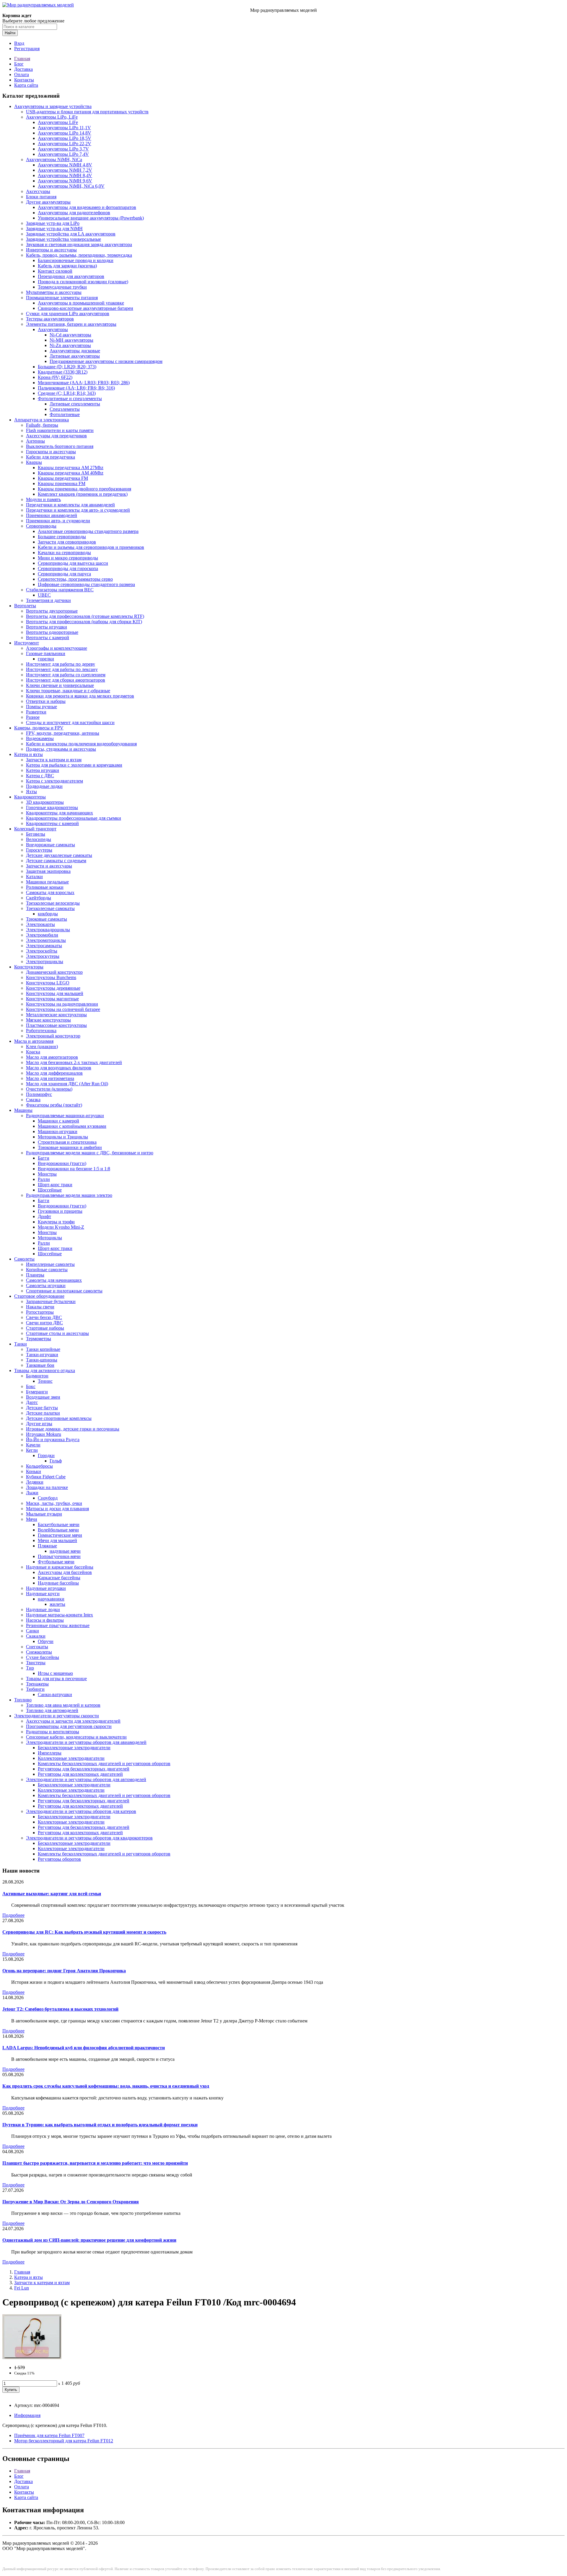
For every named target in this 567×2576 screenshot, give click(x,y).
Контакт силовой (55, 271)
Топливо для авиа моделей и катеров (63, 1705)
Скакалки (36, 1636)
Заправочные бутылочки (51, 1301)
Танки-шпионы (42, 1360)
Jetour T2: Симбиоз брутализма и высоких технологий (60, 2009)
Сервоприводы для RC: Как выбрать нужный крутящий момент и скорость (84, 1932)
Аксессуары (38, 191)
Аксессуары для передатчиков (56, 436)
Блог (19, 64)
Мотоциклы (50, 1238)
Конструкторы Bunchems (51, 977)
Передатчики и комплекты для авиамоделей (70, 505)
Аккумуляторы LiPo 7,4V (63, 154)
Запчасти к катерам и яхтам (54, 760)
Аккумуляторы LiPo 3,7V (63, 149)
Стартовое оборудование (39, 1296)
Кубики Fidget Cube (46, 1477)
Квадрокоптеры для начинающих (60, 813)
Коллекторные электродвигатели (71, 1758)
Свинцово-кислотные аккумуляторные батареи (85, 308)
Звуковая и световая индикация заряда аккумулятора (79, 244)
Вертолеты (25, 606)
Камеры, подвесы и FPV (39, 728)
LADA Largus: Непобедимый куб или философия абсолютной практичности (84, 2048)
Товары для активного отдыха (45, 1370)
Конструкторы (29, 967)
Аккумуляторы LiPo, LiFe (52, 117)
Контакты (24, 80)
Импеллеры (50, 1753)
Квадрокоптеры (30, 797)
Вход (19, 43)
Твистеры (36, 1663)
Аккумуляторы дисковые (75, 351)
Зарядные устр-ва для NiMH (54, 229)
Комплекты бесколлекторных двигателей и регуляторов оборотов (104, 1764)
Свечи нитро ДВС (44, 1323)
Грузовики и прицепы (60, 1211)
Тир (30, 1668)
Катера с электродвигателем (54, 781)
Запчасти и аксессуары (49, 866)
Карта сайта (26, 85)
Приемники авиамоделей (52, 515)
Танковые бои (40, 1365)
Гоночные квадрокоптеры (52, 807)
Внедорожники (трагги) (62, 1163)
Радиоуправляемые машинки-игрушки (65, 1116)
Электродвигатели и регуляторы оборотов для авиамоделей (86, 1742)
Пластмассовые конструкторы (56, 1025)
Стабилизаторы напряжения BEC (60, 590)
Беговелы (36, 834)
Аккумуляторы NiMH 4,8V (65, 165)
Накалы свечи (40, 1307)
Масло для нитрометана (50, 1078)
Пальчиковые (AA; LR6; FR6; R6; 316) (76, 388)
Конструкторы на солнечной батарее (63, 1009)
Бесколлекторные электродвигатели (74, 1748)
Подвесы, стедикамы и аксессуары (61, 749)
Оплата (22, 75)
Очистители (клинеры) (49, 1089)
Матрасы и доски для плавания (57, 1509)
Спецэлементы (65, 409)
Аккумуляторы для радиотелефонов (74, 213)
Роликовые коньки (45, 887)
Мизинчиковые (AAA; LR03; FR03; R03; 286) (84, 383)
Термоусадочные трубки (62, 287)
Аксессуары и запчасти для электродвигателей (73, 1721)
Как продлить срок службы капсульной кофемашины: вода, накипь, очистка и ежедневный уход (106, 2086)
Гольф (56, 1461)
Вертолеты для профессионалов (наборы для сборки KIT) (84, 622)
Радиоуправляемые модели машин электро (69, 1195)
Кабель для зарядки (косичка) (67, 266)
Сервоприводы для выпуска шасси (73, 563)
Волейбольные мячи (58, 1530)
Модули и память (43, 499)
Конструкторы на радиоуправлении (62, 1004)
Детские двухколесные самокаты (59, 855)
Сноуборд (48, 1498)
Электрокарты (40, 924)
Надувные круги (43, 1594)
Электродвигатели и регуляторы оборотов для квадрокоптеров (89, 1838)
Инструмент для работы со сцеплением (66, 675)
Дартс (32, 1402)
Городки (46, 1455)
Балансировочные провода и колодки (76, 260)
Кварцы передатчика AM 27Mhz (71, 468)
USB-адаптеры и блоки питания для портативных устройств (87, 112)
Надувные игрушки (46, 1588)
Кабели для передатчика (50, 457)
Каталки (34, 877)
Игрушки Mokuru (44, 1434)
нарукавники (51, 1599)
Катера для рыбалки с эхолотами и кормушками (74, 765)
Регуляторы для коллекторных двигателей (80, 1774)
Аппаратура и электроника (41, 420)
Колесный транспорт (35, 829)
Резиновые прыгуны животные (58, 1625)
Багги (44, 1158)
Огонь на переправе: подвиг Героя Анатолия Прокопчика (64, 1971)
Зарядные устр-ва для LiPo (53, 223)
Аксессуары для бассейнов (65, 1572)
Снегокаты (37, 1647)
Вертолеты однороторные (52, 632)
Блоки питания (41, 197)
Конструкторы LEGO (48, 983)
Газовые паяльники (46, 653)
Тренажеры (37, 1684)
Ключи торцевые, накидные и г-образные (68, 691)
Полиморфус (39, 1094)
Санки (32, 1631)
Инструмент (27, 643)
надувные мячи (65, 1551)
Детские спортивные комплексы (59, 1418)
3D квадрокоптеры (45, 802)
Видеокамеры (40, 738)
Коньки (34, 1471)
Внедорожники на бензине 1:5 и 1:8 (74, 1169)
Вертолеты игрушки (47, 627)
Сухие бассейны (43, 1657)
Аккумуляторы (53, 329)
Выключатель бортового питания (60, 446)
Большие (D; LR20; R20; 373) (67, 367)
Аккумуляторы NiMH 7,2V (65, 170)
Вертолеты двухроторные (52, 611)
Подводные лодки (44, 786)
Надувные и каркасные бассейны (60, 1567)
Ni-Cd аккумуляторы (70, 335)
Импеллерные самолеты (50, 1264)
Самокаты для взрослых (50, 892)
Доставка (23, 69)
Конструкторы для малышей (55, 993)
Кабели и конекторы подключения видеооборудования (81, 744)
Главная (22, 59)
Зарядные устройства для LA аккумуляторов (71, 234)
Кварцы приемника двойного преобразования (84, 489)
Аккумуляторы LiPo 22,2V (65, 144)
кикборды (48, 914)
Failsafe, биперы (42, 425)
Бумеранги (37, 1392)
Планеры (35, 1275)
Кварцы (34, 462)
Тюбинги (35, 1689)
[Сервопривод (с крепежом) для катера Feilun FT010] (32, 2357)
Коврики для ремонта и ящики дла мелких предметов (80, 696)
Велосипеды (39, 839)
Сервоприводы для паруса (64, 574)
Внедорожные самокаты (50, 845)
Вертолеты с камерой (48, 638)
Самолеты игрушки (46, 1285)
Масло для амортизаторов (52, 1057)
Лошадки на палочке (47, 1487)
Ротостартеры (40, 1312)
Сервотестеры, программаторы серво (75, 579)
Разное (33, 717)
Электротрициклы (45, 962)
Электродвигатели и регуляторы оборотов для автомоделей (86, 1779)
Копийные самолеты (47, 1270)
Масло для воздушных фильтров (59, 1068)
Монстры (47, 1174)
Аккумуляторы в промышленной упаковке (81, 303)
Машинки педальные (47, 882)
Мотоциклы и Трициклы (63, 1137)
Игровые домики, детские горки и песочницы (73, 1429)
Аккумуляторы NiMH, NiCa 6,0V (71, 186)
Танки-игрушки (42, 1355)
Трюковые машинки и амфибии (70, 1147)
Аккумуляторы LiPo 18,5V (65, 138)
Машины (23, 1110)
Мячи (32, 1519)
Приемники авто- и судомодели (58, 521)
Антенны (35, 441)
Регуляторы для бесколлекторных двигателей (84, 1769)
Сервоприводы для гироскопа (68, 568)
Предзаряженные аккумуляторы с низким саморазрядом (106, 361)
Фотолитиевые (65, 414)
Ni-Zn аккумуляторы (70, 345)
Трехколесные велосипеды (53, 903)
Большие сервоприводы (62, 537)
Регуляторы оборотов (59, 1859)
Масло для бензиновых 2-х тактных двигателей (74, 1062)
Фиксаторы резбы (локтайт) (54, 1105)
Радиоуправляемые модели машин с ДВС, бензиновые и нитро (90, 1153)
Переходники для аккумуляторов (71, 276)
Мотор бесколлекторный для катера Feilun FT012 (64, 2441)
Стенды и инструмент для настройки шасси (70, 722)
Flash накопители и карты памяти (60, 430)
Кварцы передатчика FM (63, 478)
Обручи (46, 1641)
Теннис (45, 1381)
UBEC (44, 595)
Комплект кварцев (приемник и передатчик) (83, 494)
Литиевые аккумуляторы (75, 356)
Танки (21, 1344)
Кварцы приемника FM (62, 483)
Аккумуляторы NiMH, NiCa (54, 159)
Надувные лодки (43, 1609)
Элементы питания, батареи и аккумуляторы (71, 324)
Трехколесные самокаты (50, 908)
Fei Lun (22, 2288)
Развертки (36, 712)
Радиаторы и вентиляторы (53, 1732)
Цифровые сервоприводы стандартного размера (86, 584)
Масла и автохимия (34, 1041)
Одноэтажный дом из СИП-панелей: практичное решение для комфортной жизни (89, 2240)
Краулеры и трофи (56, 1222)
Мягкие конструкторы (48, 1020)
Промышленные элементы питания (62, 298)
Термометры (39, 1339)
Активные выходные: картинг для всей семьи (52, 1894)
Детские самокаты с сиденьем (56, 861)
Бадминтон (37, 1376)
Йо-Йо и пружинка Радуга (53, 1440)
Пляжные (47, 1546)
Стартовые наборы (45, 1328)
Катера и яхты (28, 754)
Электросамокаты (44, 946)
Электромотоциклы (46, 940)
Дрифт (44, 1216)
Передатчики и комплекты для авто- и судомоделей (78, 510)
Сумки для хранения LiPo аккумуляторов (68, 314)
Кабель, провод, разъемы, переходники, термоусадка (79, 255)
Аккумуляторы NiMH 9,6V (65, 181)
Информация (27, 2415)
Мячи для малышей (57, 1540)
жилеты (57, 1604)
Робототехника (41, 1031)
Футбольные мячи (56, 1562)
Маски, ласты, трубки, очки (54, 1503)
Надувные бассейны (58, 1583)
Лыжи (32, 1493)
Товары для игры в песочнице (56, 1679)
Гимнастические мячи (60, 1535)
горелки (46, 659)
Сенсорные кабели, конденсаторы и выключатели (76, 1737)
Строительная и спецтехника (67, 1142)
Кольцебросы (39, 1466)
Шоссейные (50, 1190)
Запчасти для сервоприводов (67, 542)
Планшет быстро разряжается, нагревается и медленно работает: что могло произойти (95, 2163)
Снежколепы (39, 1652)
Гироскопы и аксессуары (51, 452)
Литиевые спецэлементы (75, 404)
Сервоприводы (41, 526)
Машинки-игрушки (58, 1131)
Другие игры (39, 1424)
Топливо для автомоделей (52, 1710)
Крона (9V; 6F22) (55, 377)
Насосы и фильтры (45, 1620)
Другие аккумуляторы (48, 202)
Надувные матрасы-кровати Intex (60, 1615)
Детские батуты (42, 1408)
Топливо (23, 1700)
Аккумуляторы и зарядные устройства (53, 106)
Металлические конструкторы (56, 1015)
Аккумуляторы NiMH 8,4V (65, 175)
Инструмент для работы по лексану (62, 669)
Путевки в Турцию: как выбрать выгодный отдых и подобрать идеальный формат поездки (100, 2125)
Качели (33, 1445)
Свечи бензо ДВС (44, 1317)
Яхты (31, 792)
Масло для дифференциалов (54, 1073)
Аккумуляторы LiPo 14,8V (65, 133)
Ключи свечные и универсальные (60, 685)
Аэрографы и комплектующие (57, 648)
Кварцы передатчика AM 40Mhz (71, 473)
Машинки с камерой (58, 1121)
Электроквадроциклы (48, 930)
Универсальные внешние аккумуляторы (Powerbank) (91, 218)
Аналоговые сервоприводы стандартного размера (88, 531)
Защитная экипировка (48, 871)
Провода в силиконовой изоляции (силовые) (83, 282)
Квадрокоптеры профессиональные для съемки (74, 818)
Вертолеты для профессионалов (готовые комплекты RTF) (85, 616)
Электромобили (42, 935)
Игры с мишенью (55, 1673)
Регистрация (27, 49)
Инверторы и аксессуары (51, 250)
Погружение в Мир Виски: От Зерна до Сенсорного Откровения (71, 2202)
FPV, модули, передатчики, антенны (63, 733)
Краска (33, 1052)
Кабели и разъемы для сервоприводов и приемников (91, 547)
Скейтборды (39, 898)
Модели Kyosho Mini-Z (61, 1227)
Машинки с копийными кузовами (72, 1126)
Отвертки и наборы (46, 701)
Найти (10, 33)
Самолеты (24, 1259)
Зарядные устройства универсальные (63, 239)
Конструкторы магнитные (52, 999)
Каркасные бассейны (59, 1578)
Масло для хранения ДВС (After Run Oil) (67, 1084)
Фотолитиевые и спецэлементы (70, 398)
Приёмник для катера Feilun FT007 (49, 2435)
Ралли (44, 1179)
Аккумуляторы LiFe (58, 122)
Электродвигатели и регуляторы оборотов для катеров (81, 1811)
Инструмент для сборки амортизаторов (66, 680)
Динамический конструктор (54, 972)
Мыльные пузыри (44, 1514)
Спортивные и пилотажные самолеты (64, 1291)
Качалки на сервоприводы (64, 553)
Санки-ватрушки (55, 1694)
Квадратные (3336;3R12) (63, 372)
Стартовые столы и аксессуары (57, 1333)
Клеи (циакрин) (42, 1046)
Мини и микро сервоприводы (68, 558)
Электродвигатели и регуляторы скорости (57, 1716)
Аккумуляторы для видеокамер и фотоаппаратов (87, 207)
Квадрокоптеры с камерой (52, 823)
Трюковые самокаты (47, 919)
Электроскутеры (43, 956)
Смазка (33, 1100)
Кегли (32, 1450)
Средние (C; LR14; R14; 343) (67, 393)
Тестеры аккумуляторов (50, 319)
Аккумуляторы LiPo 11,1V (64, 128)
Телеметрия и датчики (48, 600)
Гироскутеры (39, 850)
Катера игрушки (43, 770)
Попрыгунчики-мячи (59, 1556)
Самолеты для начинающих (54, 1280)
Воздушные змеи (43, 1397)
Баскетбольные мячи (59, 1525)
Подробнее (13, 1915)
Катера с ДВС (40, 776)
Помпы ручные (41, 707)
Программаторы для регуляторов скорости (69, 1726)
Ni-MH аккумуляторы (71, 340)
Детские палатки (43, 1413)
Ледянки (35, 1482)
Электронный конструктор (53, 1036)
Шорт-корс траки (55, 1185)
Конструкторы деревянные (53, 988)
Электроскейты (42, 951)
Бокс (31, 1386)
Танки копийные (43, 1349)
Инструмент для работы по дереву (61, 664)
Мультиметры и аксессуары (54, 292)
